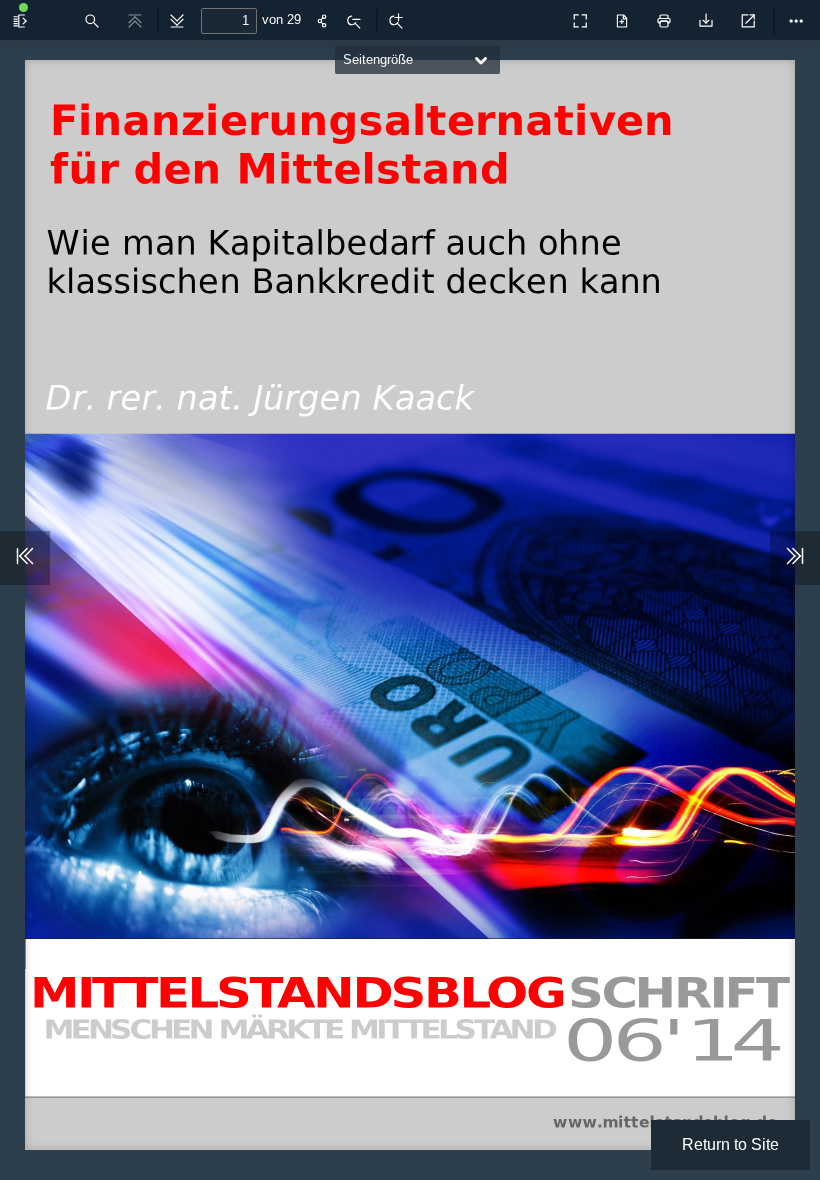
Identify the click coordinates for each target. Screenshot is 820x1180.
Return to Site (730, 1144)
